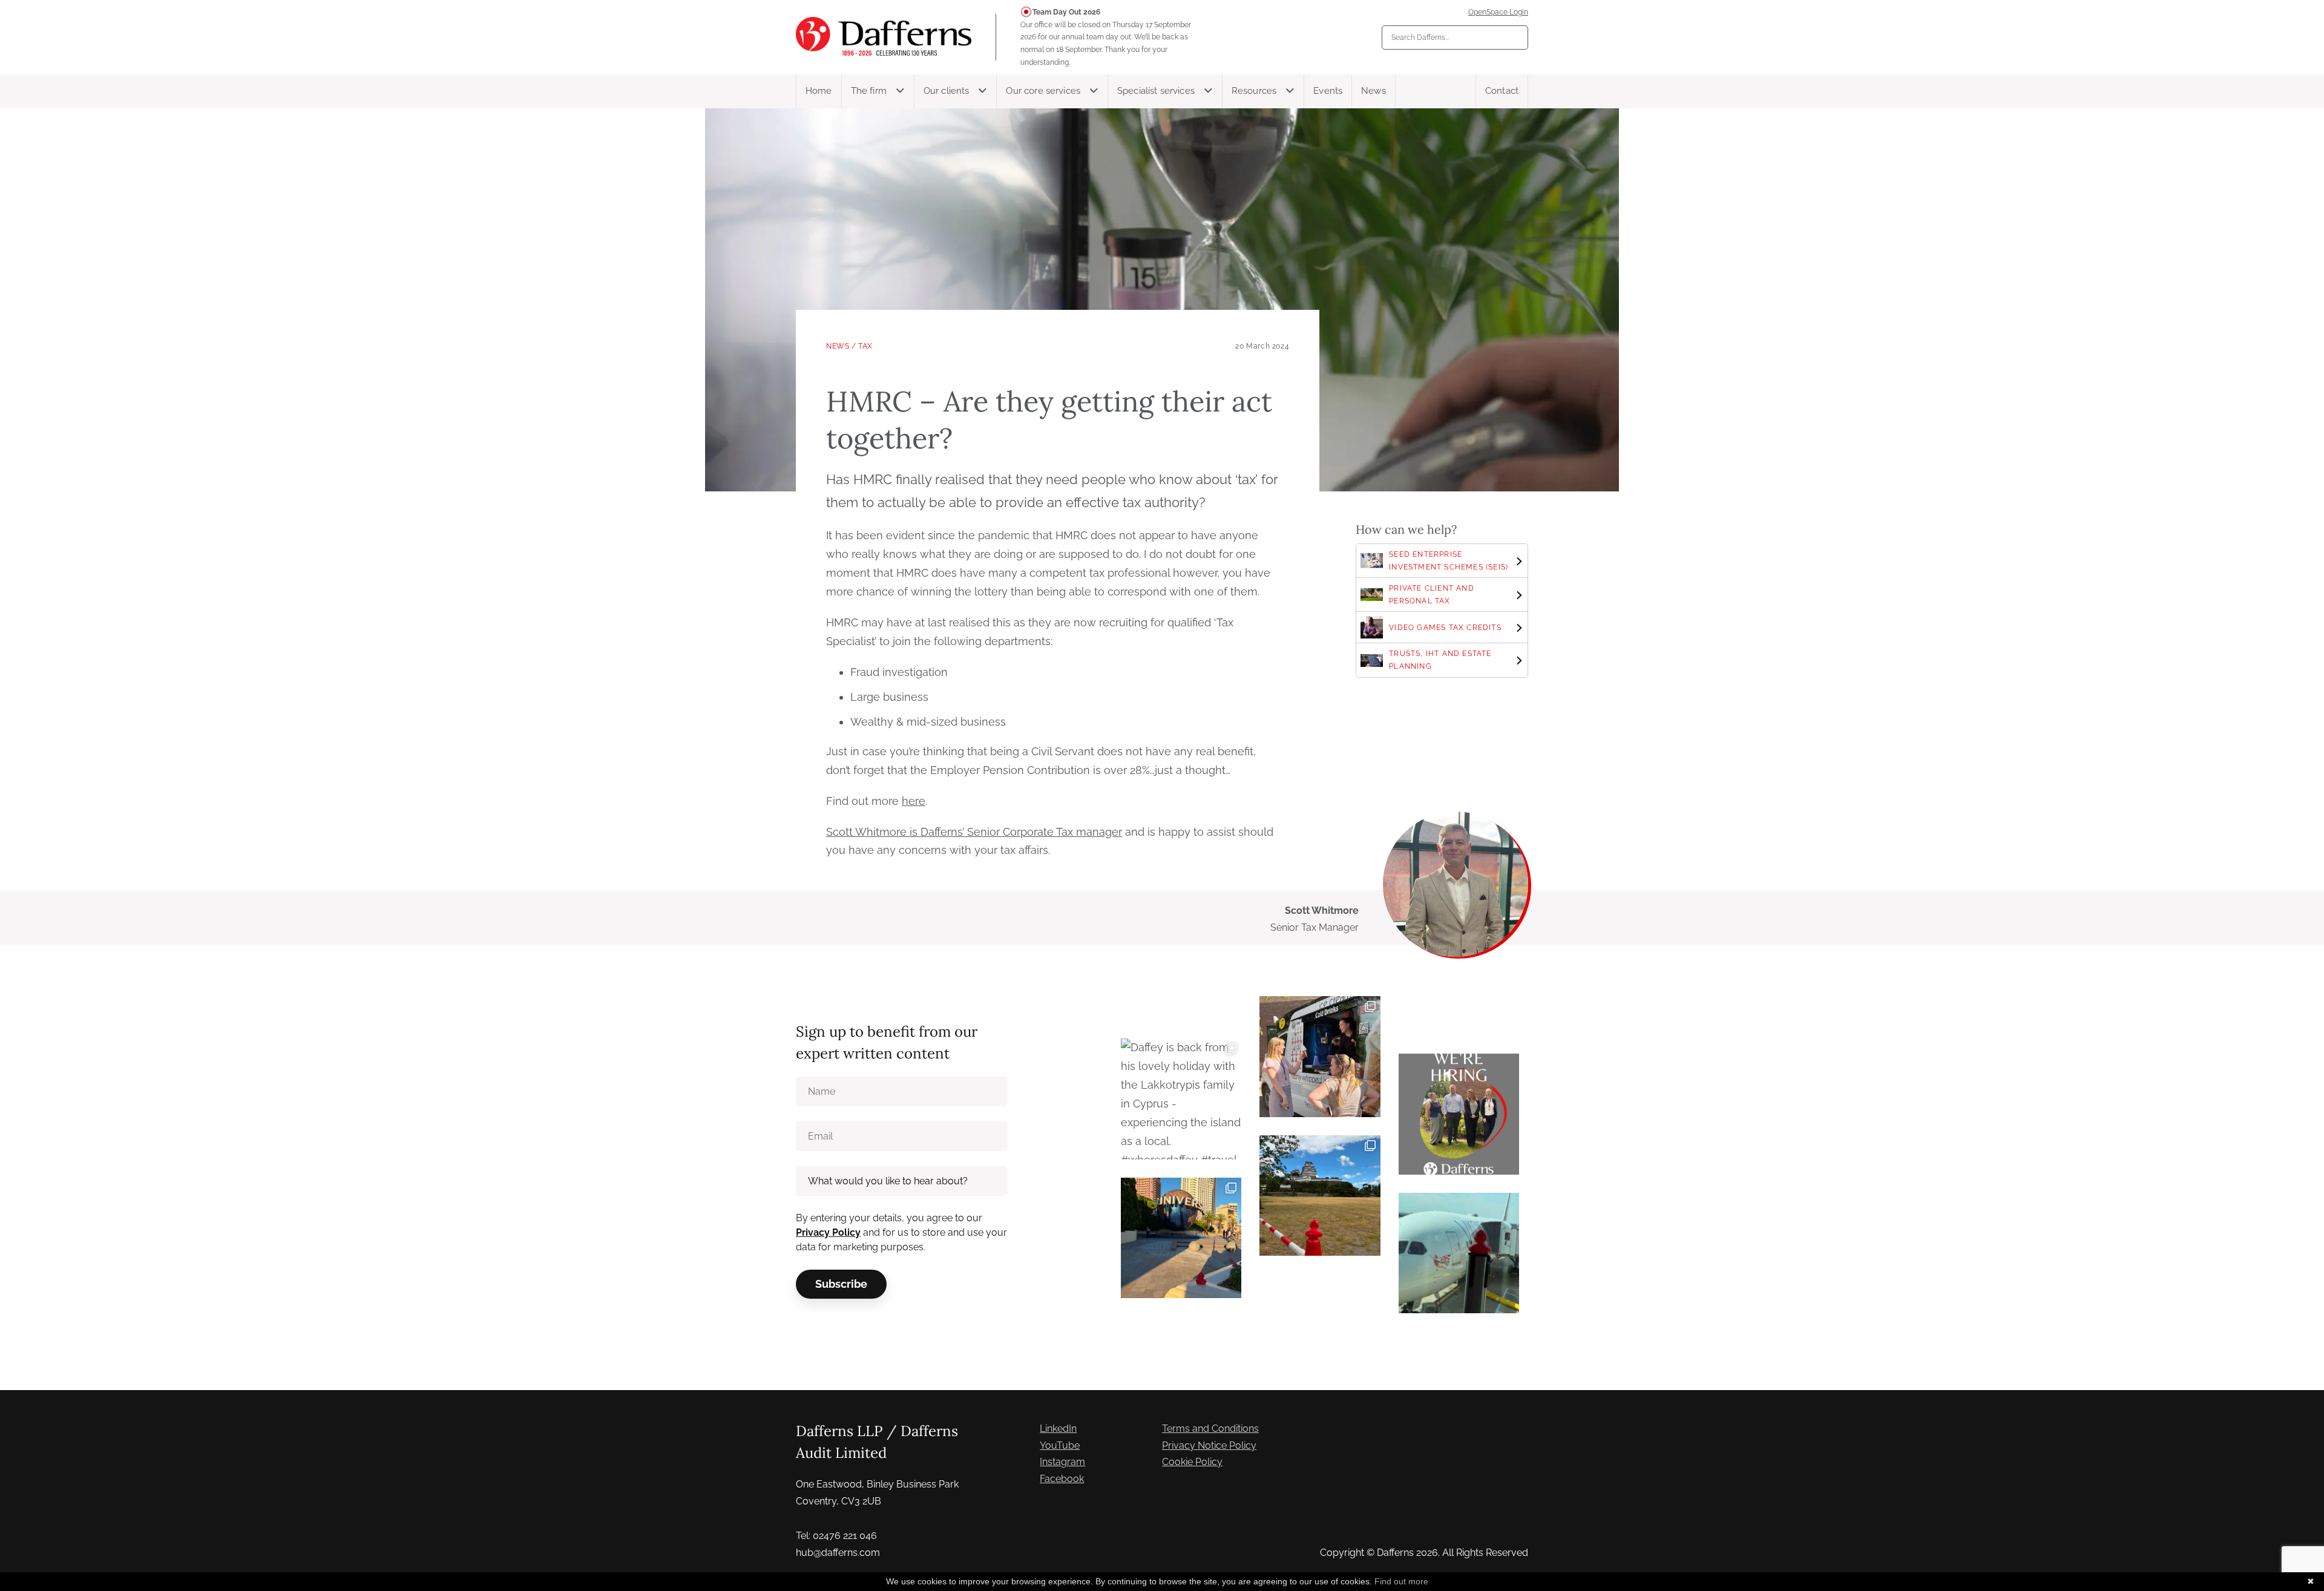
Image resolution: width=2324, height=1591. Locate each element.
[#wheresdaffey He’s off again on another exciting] (1459, 1253)
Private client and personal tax (1432, 595)
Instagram (1062, 1462)
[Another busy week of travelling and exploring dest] (1181, 1238)
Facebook (1062, 1479)
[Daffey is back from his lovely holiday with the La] (1181, 1099)
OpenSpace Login (1498, 12)
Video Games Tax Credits (1445, 628)
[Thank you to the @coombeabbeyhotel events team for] (1320, 1056)
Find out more (1401, 1581)
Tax (865, 346)
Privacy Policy (828, 1232)
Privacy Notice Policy (1209, 1445)
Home (819, 91)
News (1374, 91)
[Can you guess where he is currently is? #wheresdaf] (1320, 1196)
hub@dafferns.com (838, 1553)
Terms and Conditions (1210, 1429)
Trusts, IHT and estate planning (1440, 660)
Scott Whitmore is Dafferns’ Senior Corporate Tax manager (974, 832)
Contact (1502, 91)
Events (1328, 91)
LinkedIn (1058, 1429)
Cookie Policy (1192, 1462)
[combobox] (1455, 38)
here (914, 801)
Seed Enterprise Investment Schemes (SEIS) (1449, 561)
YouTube (1060, 1445)
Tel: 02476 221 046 (836, 1536)
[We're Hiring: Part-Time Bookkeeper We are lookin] (1459, 1114)
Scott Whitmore (1322, 910)
